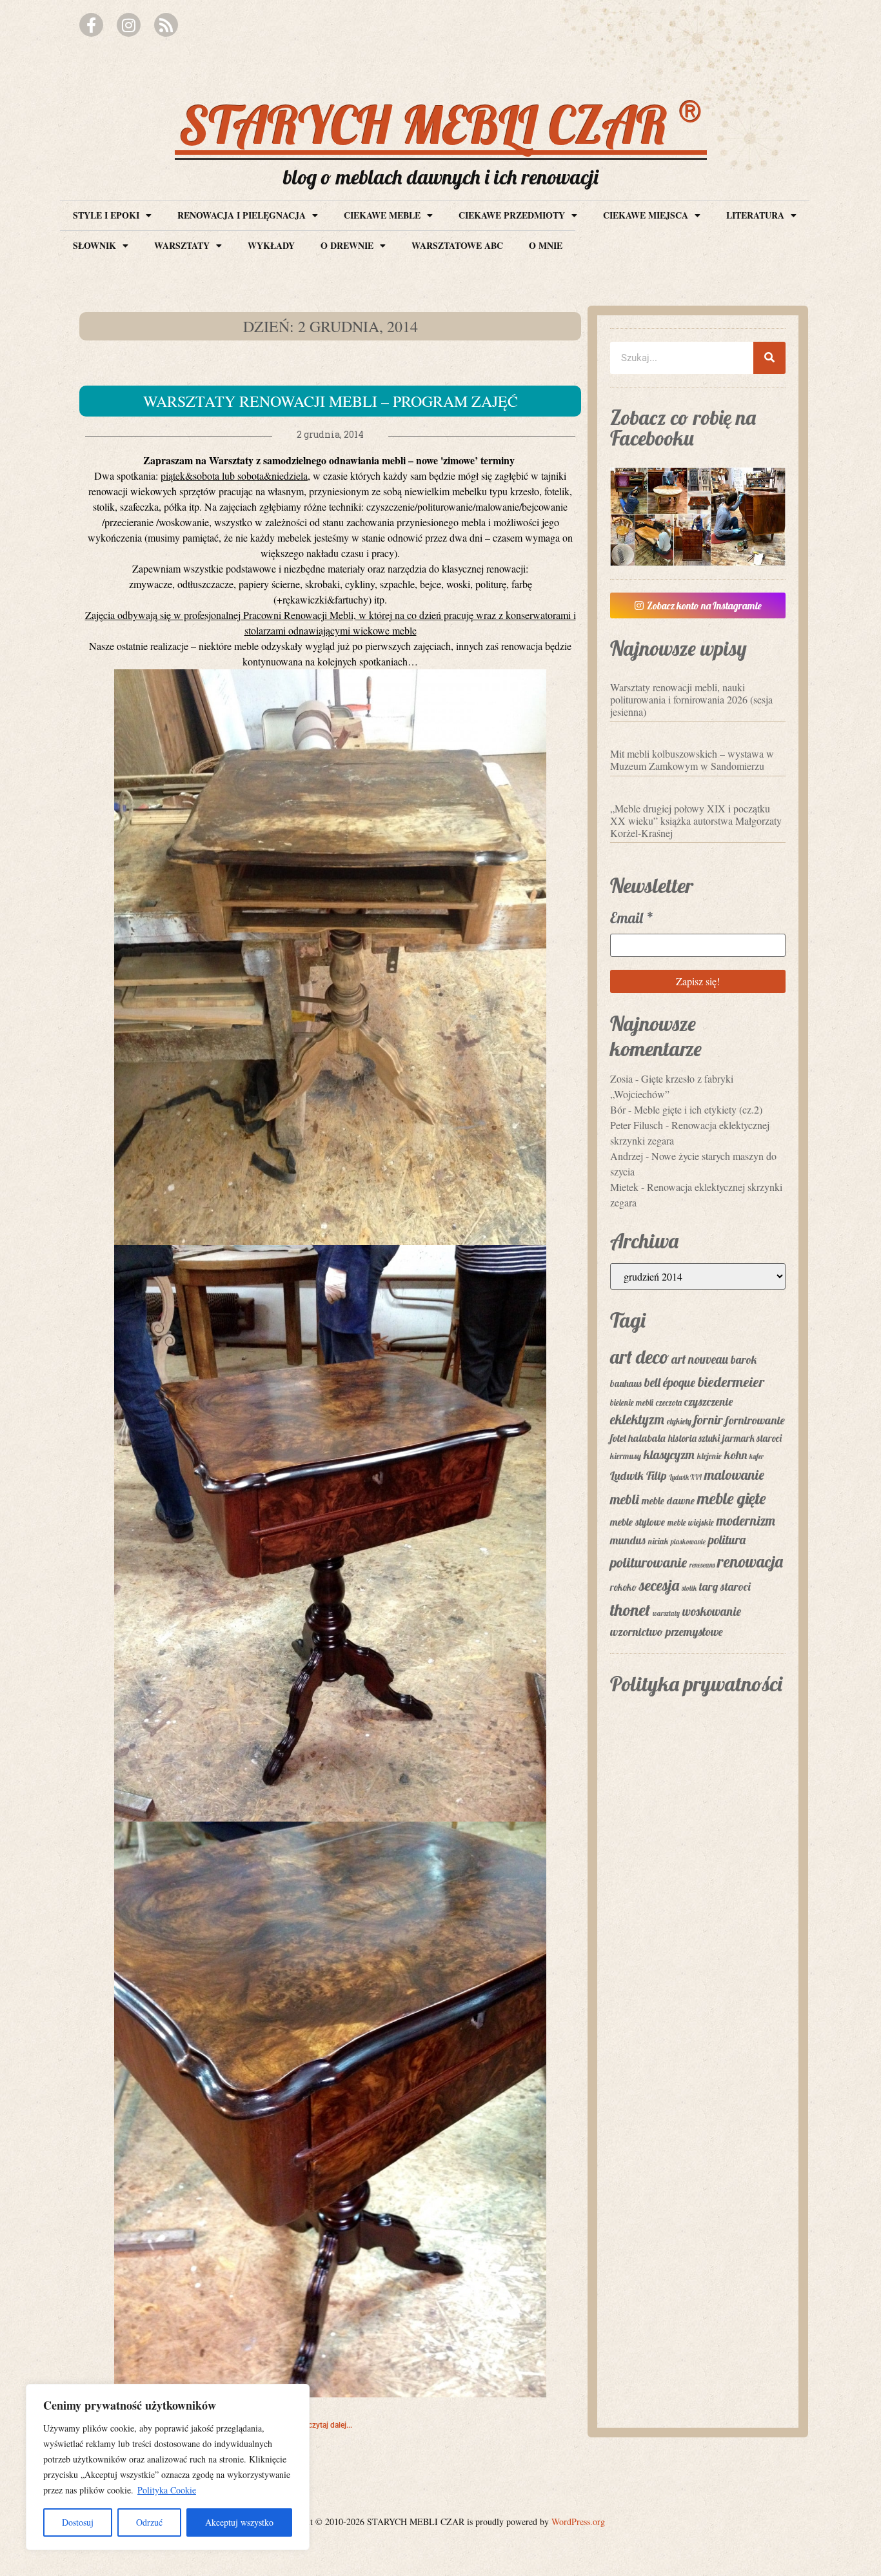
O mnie (546, 245)
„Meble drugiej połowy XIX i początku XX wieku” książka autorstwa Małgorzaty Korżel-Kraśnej (696, 821)
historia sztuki (694, 1438)
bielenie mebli (632, 1402)
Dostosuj (78, 2522)
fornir (708, 1420)
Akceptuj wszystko (239, 2522)
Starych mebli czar (441, 124)
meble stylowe (638, 1522)
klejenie (709, 1456)
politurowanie (648, 1562)
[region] (168, 2467)
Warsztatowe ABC (457, 245)
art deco (639, 1357)
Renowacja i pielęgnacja (242, 215)
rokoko (623, 1587)
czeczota (669, 1402)
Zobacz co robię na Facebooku (683, 428)
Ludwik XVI (686, 1477)
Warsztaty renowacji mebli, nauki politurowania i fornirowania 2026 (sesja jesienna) (691, 699)
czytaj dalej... (330, 2425)
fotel (618, 1438)
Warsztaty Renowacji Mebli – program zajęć (331, 401)
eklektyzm (637, 1419)
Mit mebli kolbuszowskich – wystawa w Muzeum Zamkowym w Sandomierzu (692, 760)
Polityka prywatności (696, 1684)
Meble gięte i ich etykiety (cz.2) (698, 1109)
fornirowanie (755, 1420)
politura (727, 1540)
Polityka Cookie (167, 2490)
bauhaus (626, 1383)
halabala (647, 1438)
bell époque (670, 1382)
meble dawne (668, 1500)
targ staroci (725, 1586)
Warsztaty (182, 245)
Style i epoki (106, 215)
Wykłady (271, 245)
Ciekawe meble (382, 215)
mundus (628, 1540)
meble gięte (731, 1498)
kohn (736, 1455)
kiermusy (626, 1456)
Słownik (94, 245)
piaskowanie (688, 1542)
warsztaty (666, 1613)
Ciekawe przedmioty (512, 215)
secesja (659, 1585)
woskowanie (712, 1611)
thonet (630, 1610)
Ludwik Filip (638, 1476)
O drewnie (347, 245)
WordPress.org (578, 2522)
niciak (658, 1541)
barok (744, 1359)
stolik (689, 1588)
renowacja (750, 1561)
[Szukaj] (769, 358)
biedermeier (731, 1382)
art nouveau (700, 1359)
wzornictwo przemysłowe (667, 1632)
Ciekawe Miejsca (646, 215)
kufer (757, 1457)
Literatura (755, 215)
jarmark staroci (752, 1438)
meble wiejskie (691, 1522)
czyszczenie (708, 1401)
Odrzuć (149, 2522)
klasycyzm (669, 1455)
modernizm (746, 1520)
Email (632, 918)
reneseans (702, 1565)
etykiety (679, 1421)
